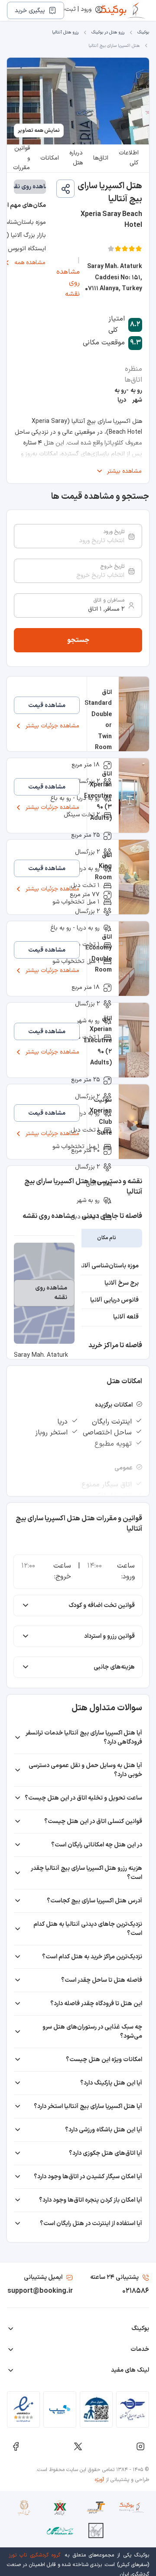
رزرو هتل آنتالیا (65, 32)
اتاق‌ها (101, 158)
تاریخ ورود (114, 532)
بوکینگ (143, 32)
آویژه (99, 2480)
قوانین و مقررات (21, 158)
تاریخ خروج (112, 566)
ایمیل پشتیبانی (43, 2277)
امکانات (50, 158)
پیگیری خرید (30, 11)
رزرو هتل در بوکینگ (108, 32)
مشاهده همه (30, 263)
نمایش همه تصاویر (39, 131)
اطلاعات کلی (129, 158)
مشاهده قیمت (47, 705)
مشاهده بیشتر (124, 471)
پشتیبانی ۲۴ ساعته (114, 2277)
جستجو (78, 640)
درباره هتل (76, 158)
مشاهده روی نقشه (68, 283)
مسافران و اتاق (109, 600)
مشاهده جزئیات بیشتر (52, 726)
